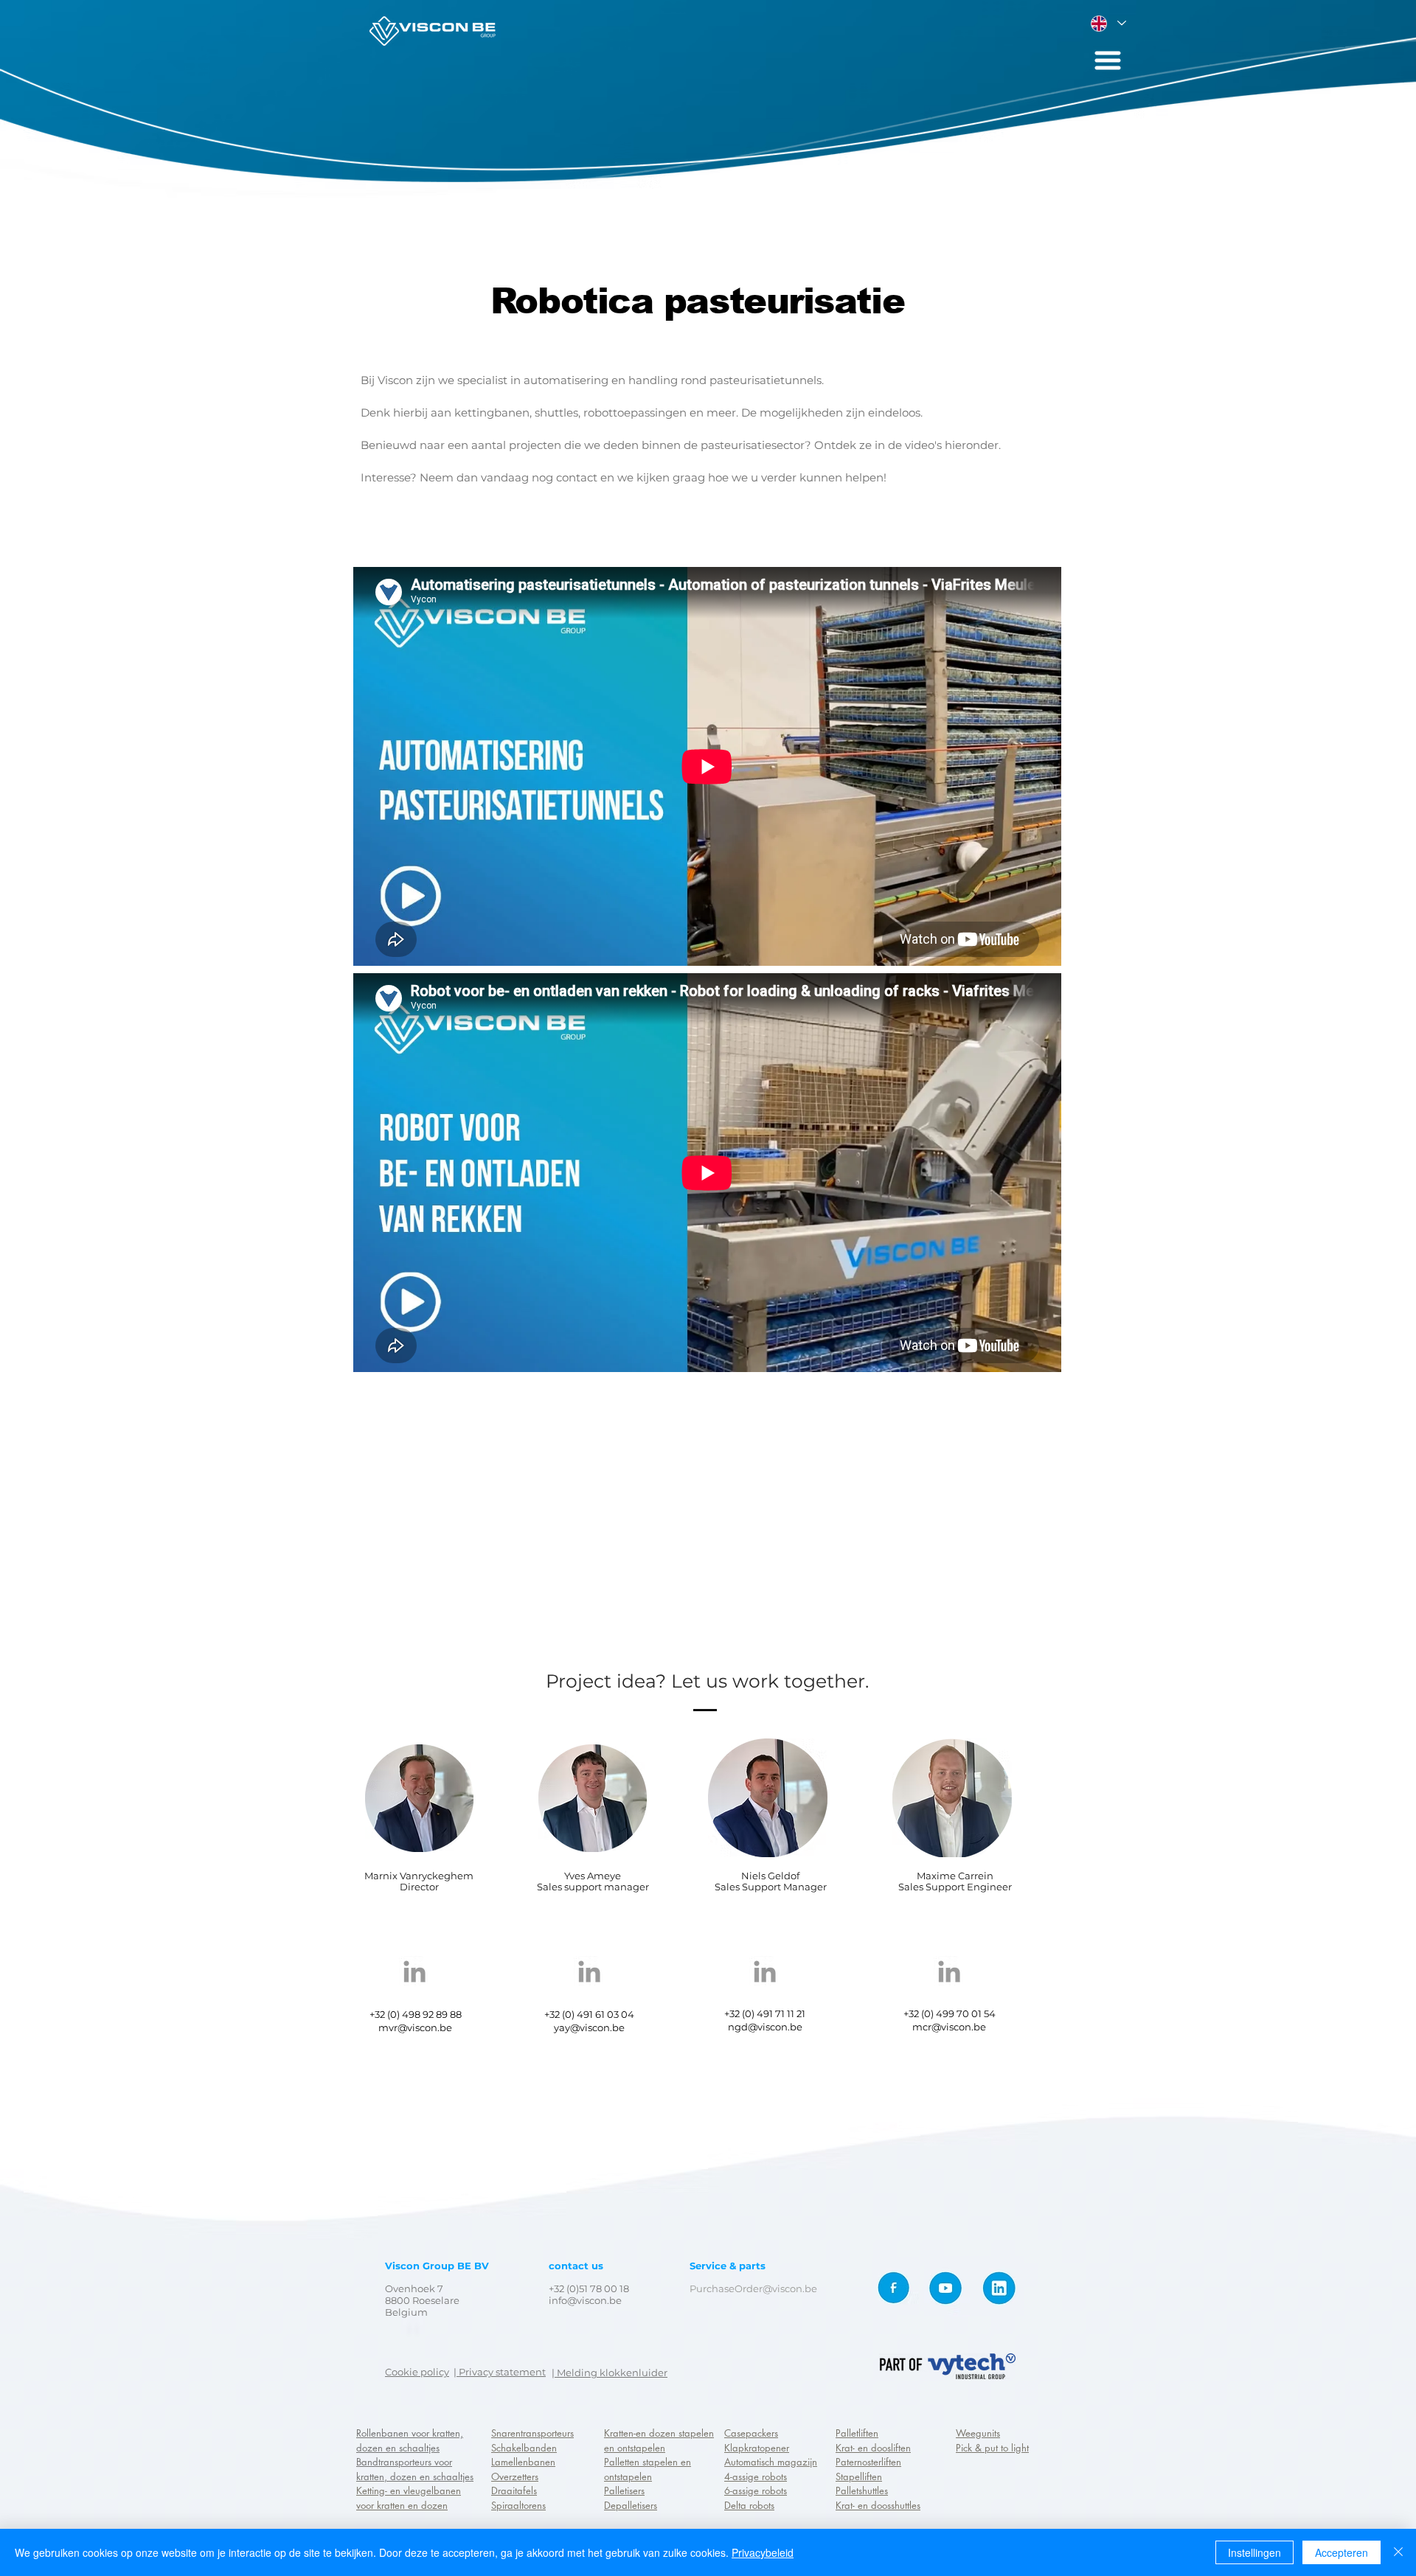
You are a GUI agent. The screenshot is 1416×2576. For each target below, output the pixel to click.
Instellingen (1254, 2552)
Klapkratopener (757, 2448)
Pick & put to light (992, 2448)
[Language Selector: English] (1108, 23)
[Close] (1398, 2552)
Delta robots (749, 2505)
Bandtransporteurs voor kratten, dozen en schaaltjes (415, 2469)
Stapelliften (859, 2476)
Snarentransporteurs (532, 2433)
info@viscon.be (585, 2300)
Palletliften (857, 2433)
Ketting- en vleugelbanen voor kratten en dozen (409, 2498)
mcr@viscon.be (949, 2027)
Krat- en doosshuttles (878, 2505)
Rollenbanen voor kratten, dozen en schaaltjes (410, 2440)
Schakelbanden (524, 2448)
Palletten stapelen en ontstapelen (648, 2469)
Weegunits (978, 2433)
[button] (1108, 60)
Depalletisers (631, 2505)
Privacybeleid (763, 2552)
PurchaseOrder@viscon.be (753, 2288)
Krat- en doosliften (873, 2448)
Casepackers (751, 2433)
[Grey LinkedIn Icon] (414, 1971)
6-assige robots (756, 2490)
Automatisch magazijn (771, 2462)
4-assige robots (756, 2476)
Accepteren (1342, 2552)
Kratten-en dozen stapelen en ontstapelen (659, 2440)
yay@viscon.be (589, 2027)
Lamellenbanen (523, 2462)
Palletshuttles (862, 2490)
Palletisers (624, 2490)
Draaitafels (514, 2490)
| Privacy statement (500, 2372)
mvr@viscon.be (415, 2027)
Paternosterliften (868, 2462)
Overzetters (515, 2476)
